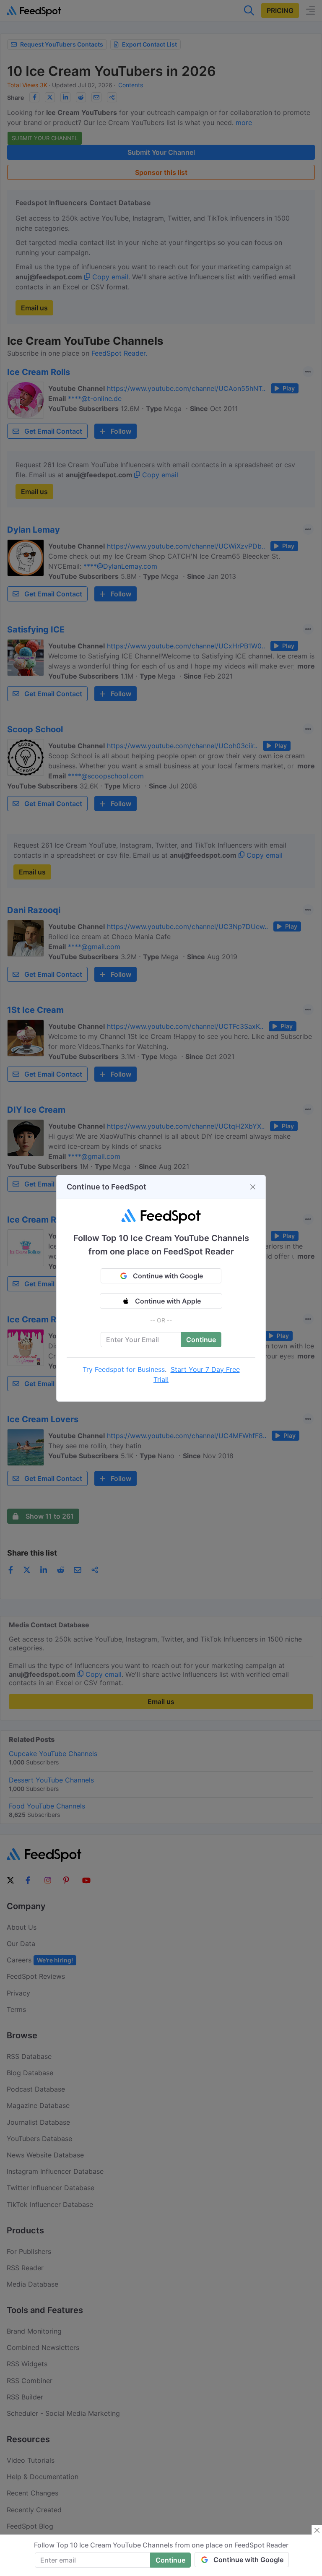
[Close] (253, 1187)
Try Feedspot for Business (124, 1369)
